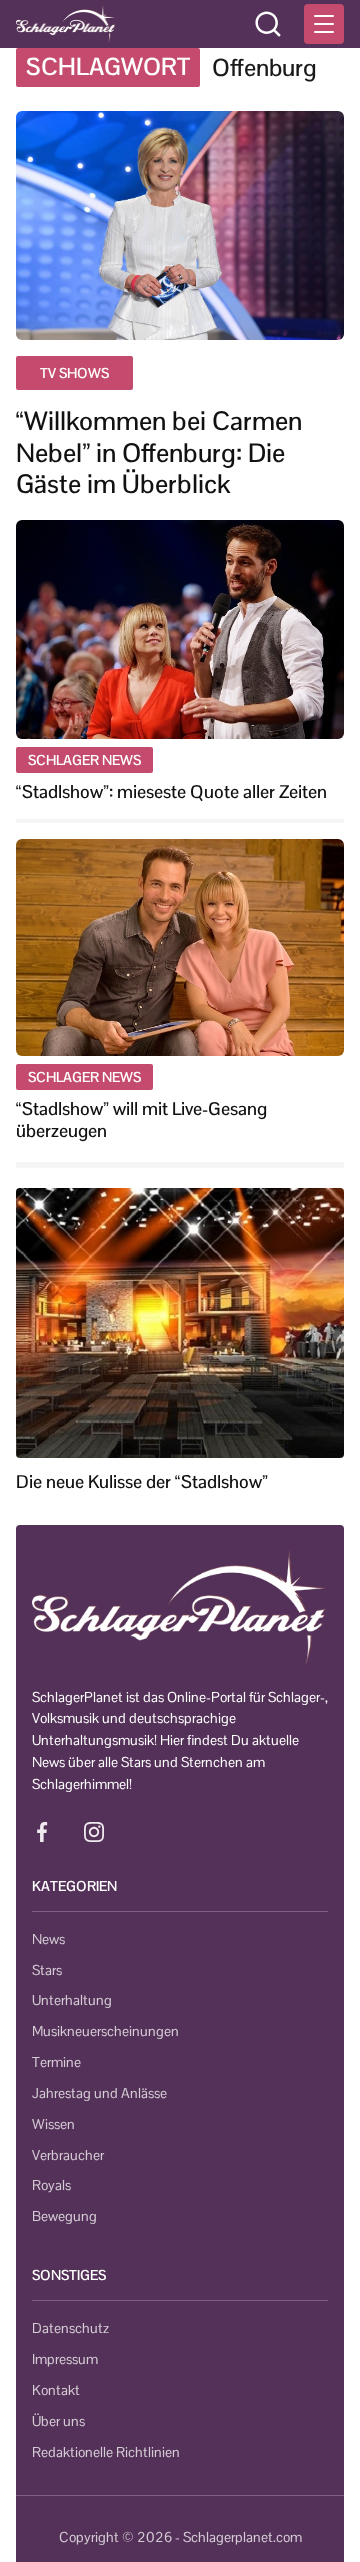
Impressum (65, 2359)
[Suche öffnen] (268, 24)
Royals (51, 2185)
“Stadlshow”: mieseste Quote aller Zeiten (171, 791)
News (48, 1939)
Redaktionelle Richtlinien (106, 2452)
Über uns (58, 2421)
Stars (47, 1970)
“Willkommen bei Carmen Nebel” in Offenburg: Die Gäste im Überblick (159, 453)
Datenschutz (70, 2328)
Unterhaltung (72, 2000)
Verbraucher (68, 2155)
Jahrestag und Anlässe (99, 2093)
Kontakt (56, 2390)
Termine (56, 2062)
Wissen (53, 2124)
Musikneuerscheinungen (105, 2031)
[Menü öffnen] (324, 24)
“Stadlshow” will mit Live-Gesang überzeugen (141, 1119)
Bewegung (64, 2216)
